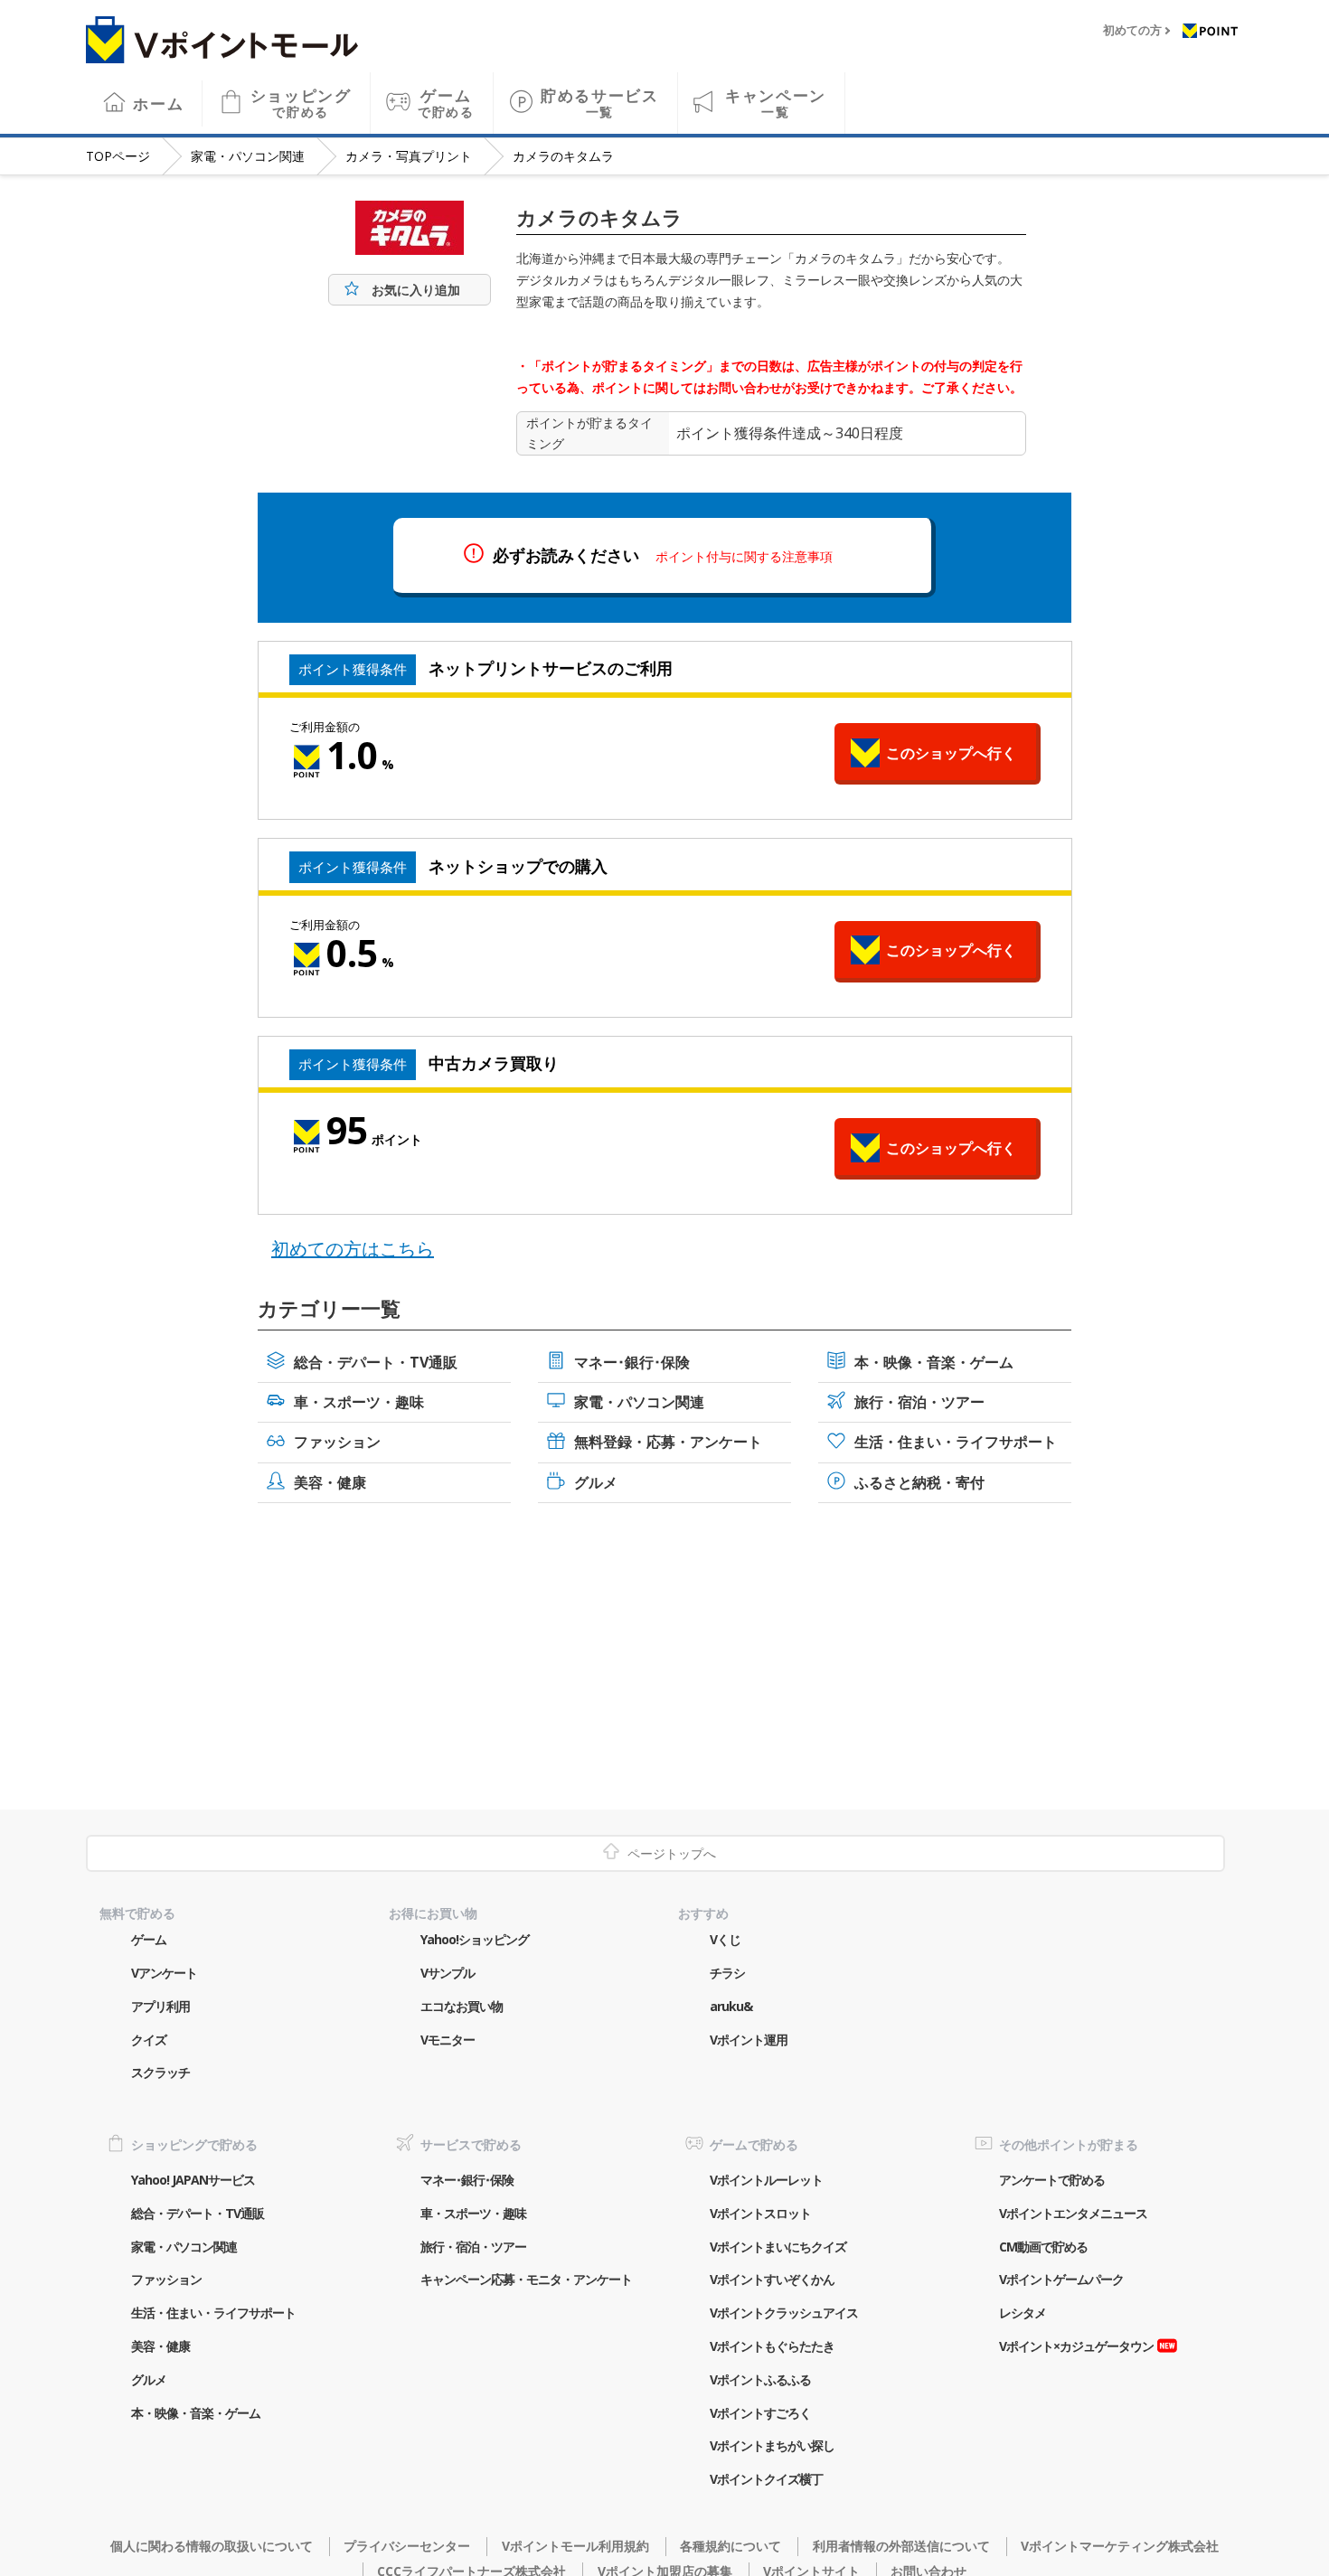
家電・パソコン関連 (248, 156)
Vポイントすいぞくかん (772, 2279)
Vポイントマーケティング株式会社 (1120, 2546)
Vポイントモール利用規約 (575, 2546)
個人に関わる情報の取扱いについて (212, 2546)
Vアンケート (164, 1973)
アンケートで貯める (1052, 2180)
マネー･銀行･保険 (632, 1362)
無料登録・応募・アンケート (668, 1442)
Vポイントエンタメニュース (1073, 2213)
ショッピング (301, 103)
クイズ (149, 2040)
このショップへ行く (951, 753)
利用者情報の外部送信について (901, 2546)
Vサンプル (448, 1973)
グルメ (596, 1482)
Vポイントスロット (760, 2213)
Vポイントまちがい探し (772, 2445)
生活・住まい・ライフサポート (956, 1442)
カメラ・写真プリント (409, 156)
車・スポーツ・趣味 (359, 1402)
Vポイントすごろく (760, 2413)
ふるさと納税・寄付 (919, 1482)
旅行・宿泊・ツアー (919, 1402)
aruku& (731, 2006)
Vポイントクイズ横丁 (766, 2479)
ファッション (337, 1442)
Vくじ (725, 1939)
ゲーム (446, 103)
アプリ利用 (160, 2006)
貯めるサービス (600, 103)
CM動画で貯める (1043, 2247)
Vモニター (448, 2040)
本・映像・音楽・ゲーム (934, 1362)
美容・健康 (330, 1482)
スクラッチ (160, 2072)
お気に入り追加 (416, 290)
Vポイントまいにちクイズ (778, 2247)
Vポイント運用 (749, 2040)
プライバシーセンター (407, 2546)
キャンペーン (776, 103)
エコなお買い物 (462, 2006)
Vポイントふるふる (760, 2379)
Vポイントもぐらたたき (772, 2346)
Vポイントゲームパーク (1061, 2279)
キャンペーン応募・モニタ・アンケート (526, 2279)
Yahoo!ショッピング (475, 1939)
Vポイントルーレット (766, 2180)
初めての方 (1132, 31)
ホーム (158, 103)
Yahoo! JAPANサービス (193, 2180)
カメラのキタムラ (563, 156)
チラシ (727, 1973)
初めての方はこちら (353, 1249)
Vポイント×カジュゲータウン (1076, 2346)
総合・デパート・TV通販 (376, 1362)
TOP (118, 156)
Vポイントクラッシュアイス (784, 2313)
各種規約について (730, 2546)
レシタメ (1023, 2313)
